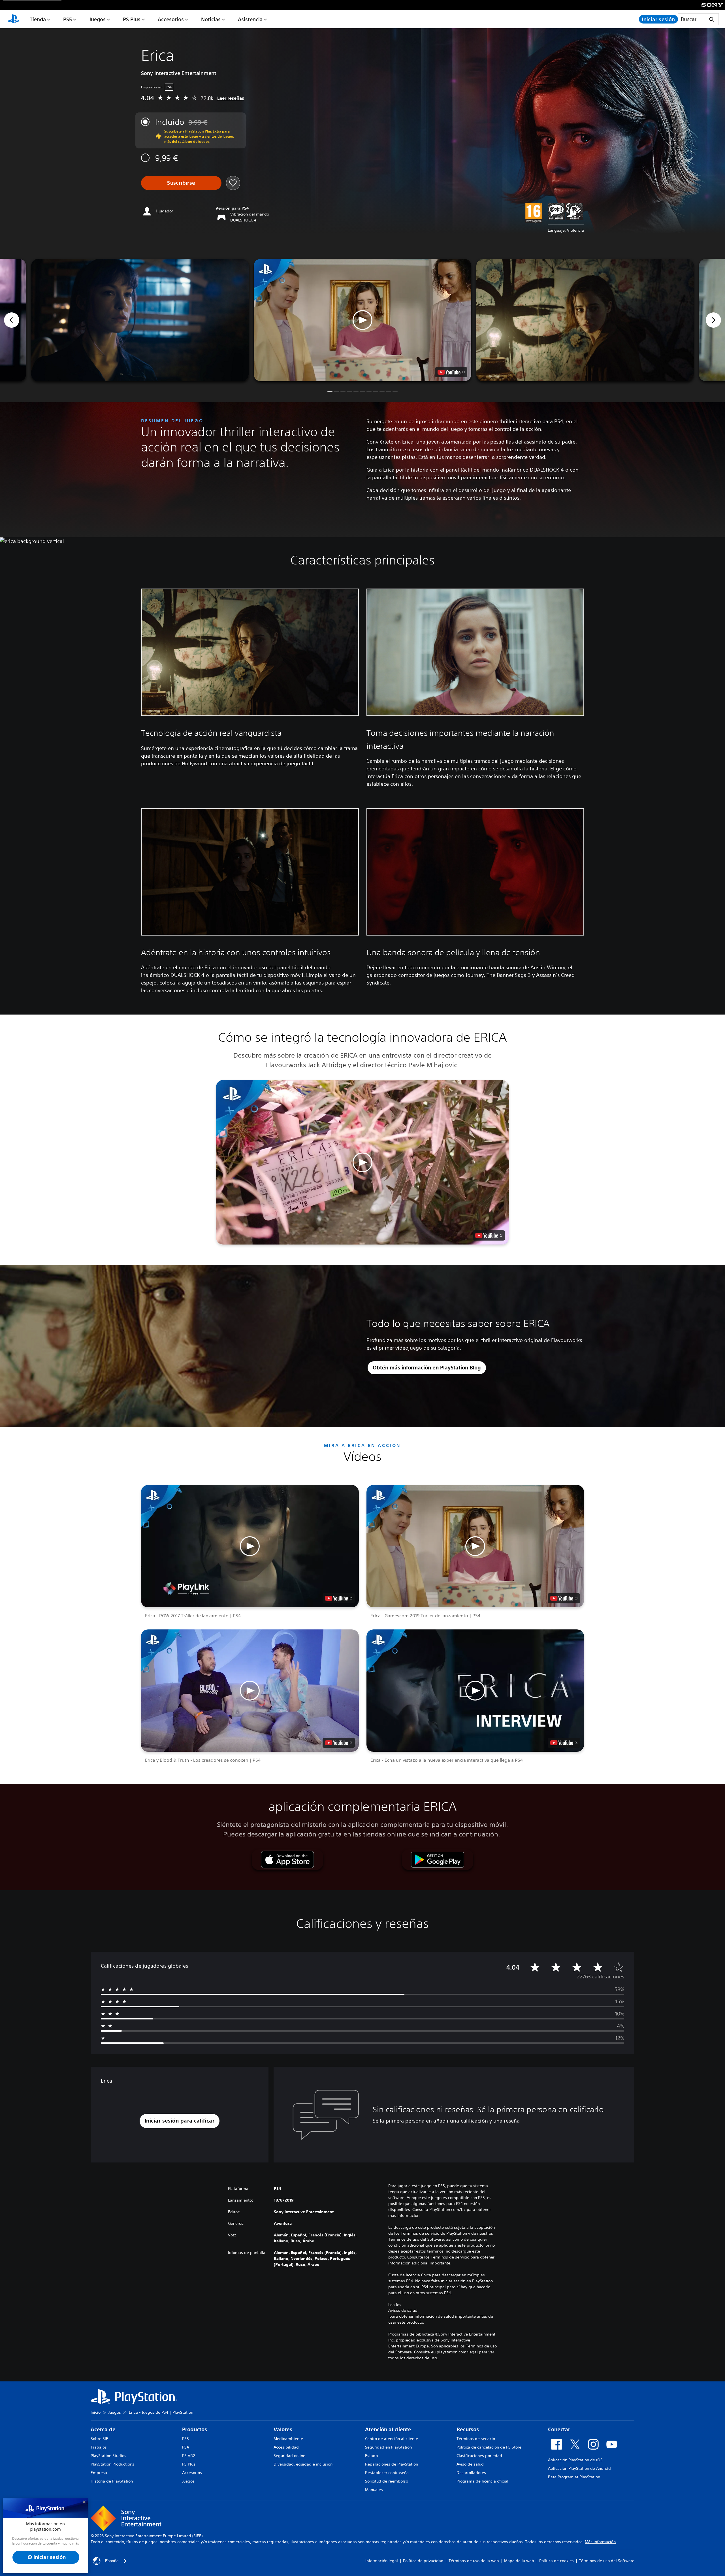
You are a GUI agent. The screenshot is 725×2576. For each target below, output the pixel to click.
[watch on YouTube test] (451, 372)
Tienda (38, 19)
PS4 (185, 2447)
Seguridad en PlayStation (388, 2447)
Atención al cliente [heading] (388, 2429)
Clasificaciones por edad (479, 2456)
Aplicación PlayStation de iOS (575, 2460)
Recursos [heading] (468, 2429)
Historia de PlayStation (112, 2481)
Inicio (96, 2412)
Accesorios (171, 19)
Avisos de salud (403, 2310)
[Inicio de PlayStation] (14, 19)
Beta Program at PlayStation (574, 2477)
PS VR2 (188, 2456)
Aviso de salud (470, 2464)
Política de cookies (556, 2561)
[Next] (713, 320)
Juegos (97, 19)
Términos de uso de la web (474, 2561)
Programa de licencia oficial (482, 2481)
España (112, 2561)
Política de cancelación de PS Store (489, 2447)
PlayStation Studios (108, 2456)
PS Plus (132, 19)
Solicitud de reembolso (387, 2481)
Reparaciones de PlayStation (392, 2464)
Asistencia (250, 19)
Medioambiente (288, 2439)
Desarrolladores (471, 2473)
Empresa (99, 2473)
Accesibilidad (286, 2447)
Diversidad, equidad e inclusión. (304, 2464)
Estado (371, 2456)
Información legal (382, 2561)
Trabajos (99, 2447)
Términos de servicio (476, 2439)
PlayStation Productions (112, 2464)
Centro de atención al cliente (392, 2439)
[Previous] (12, 320)
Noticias (211, 19)
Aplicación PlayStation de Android (579, 2468)
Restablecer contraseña (387, 2473)
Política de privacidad (423, 2561)
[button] (362, 320)
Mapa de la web (519, 2561)
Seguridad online (289, 2456)
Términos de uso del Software (607, 2561)
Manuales (374, 2490)
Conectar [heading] (559, 2429)
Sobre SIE (99, 2439)
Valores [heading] (283, 2429)
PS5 (68, 19)
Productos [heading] (195, 2429)
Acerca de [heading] (103, 2429)
